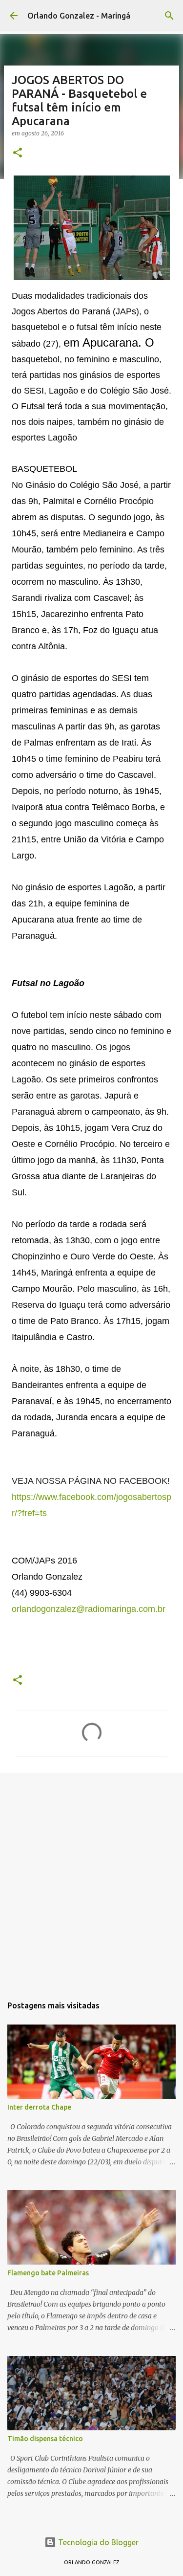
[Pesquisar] (169, 16)
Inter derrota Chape (39, 2107)
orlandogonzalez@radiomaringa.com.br (89, 1609)
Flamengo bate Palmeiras (48, 2273)
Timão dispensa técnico (45, 2439)
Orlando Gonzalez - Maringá (79, 16)
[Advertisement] (91, 1879)
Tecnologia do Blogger (97, 2542)
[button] (18, 153)
